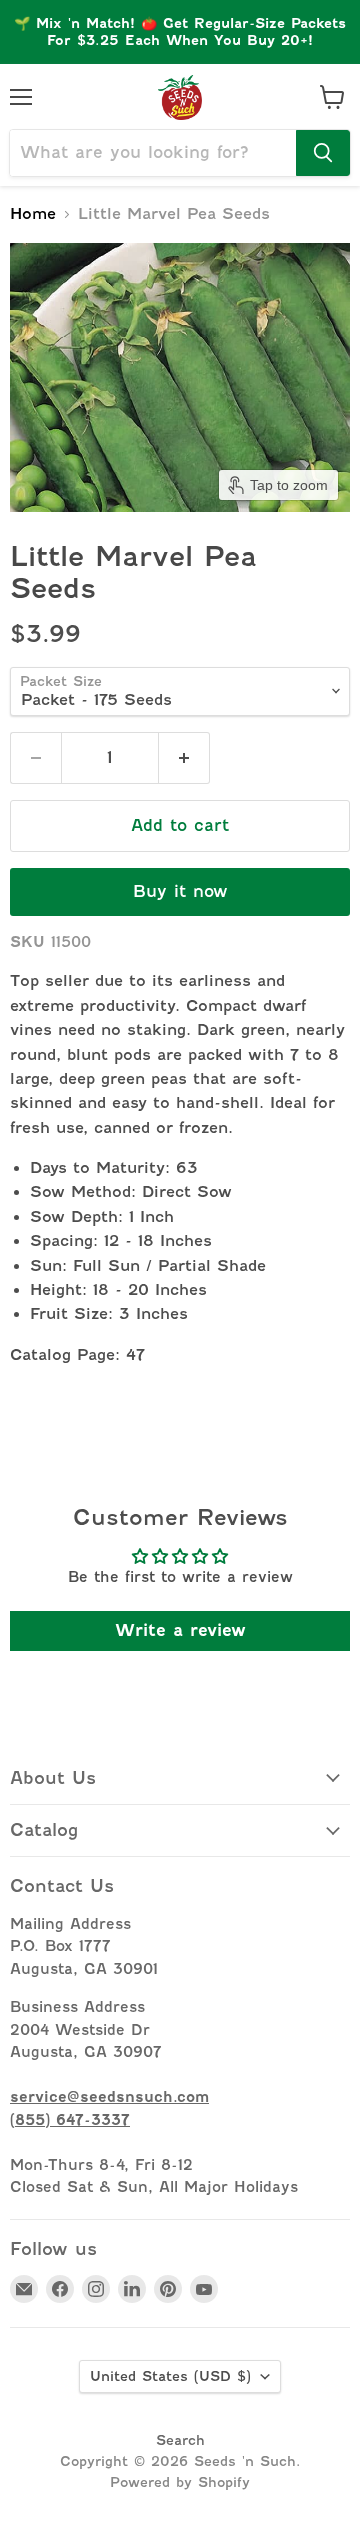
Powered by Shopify (180, 2482)
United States (170, 2376)
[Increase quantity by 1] (184, 758)
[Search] (323, 153)
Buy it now (180, 891)
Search (180, 2440)
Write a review (180, 1630)
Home (33, 214)
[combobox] (153, 153)
